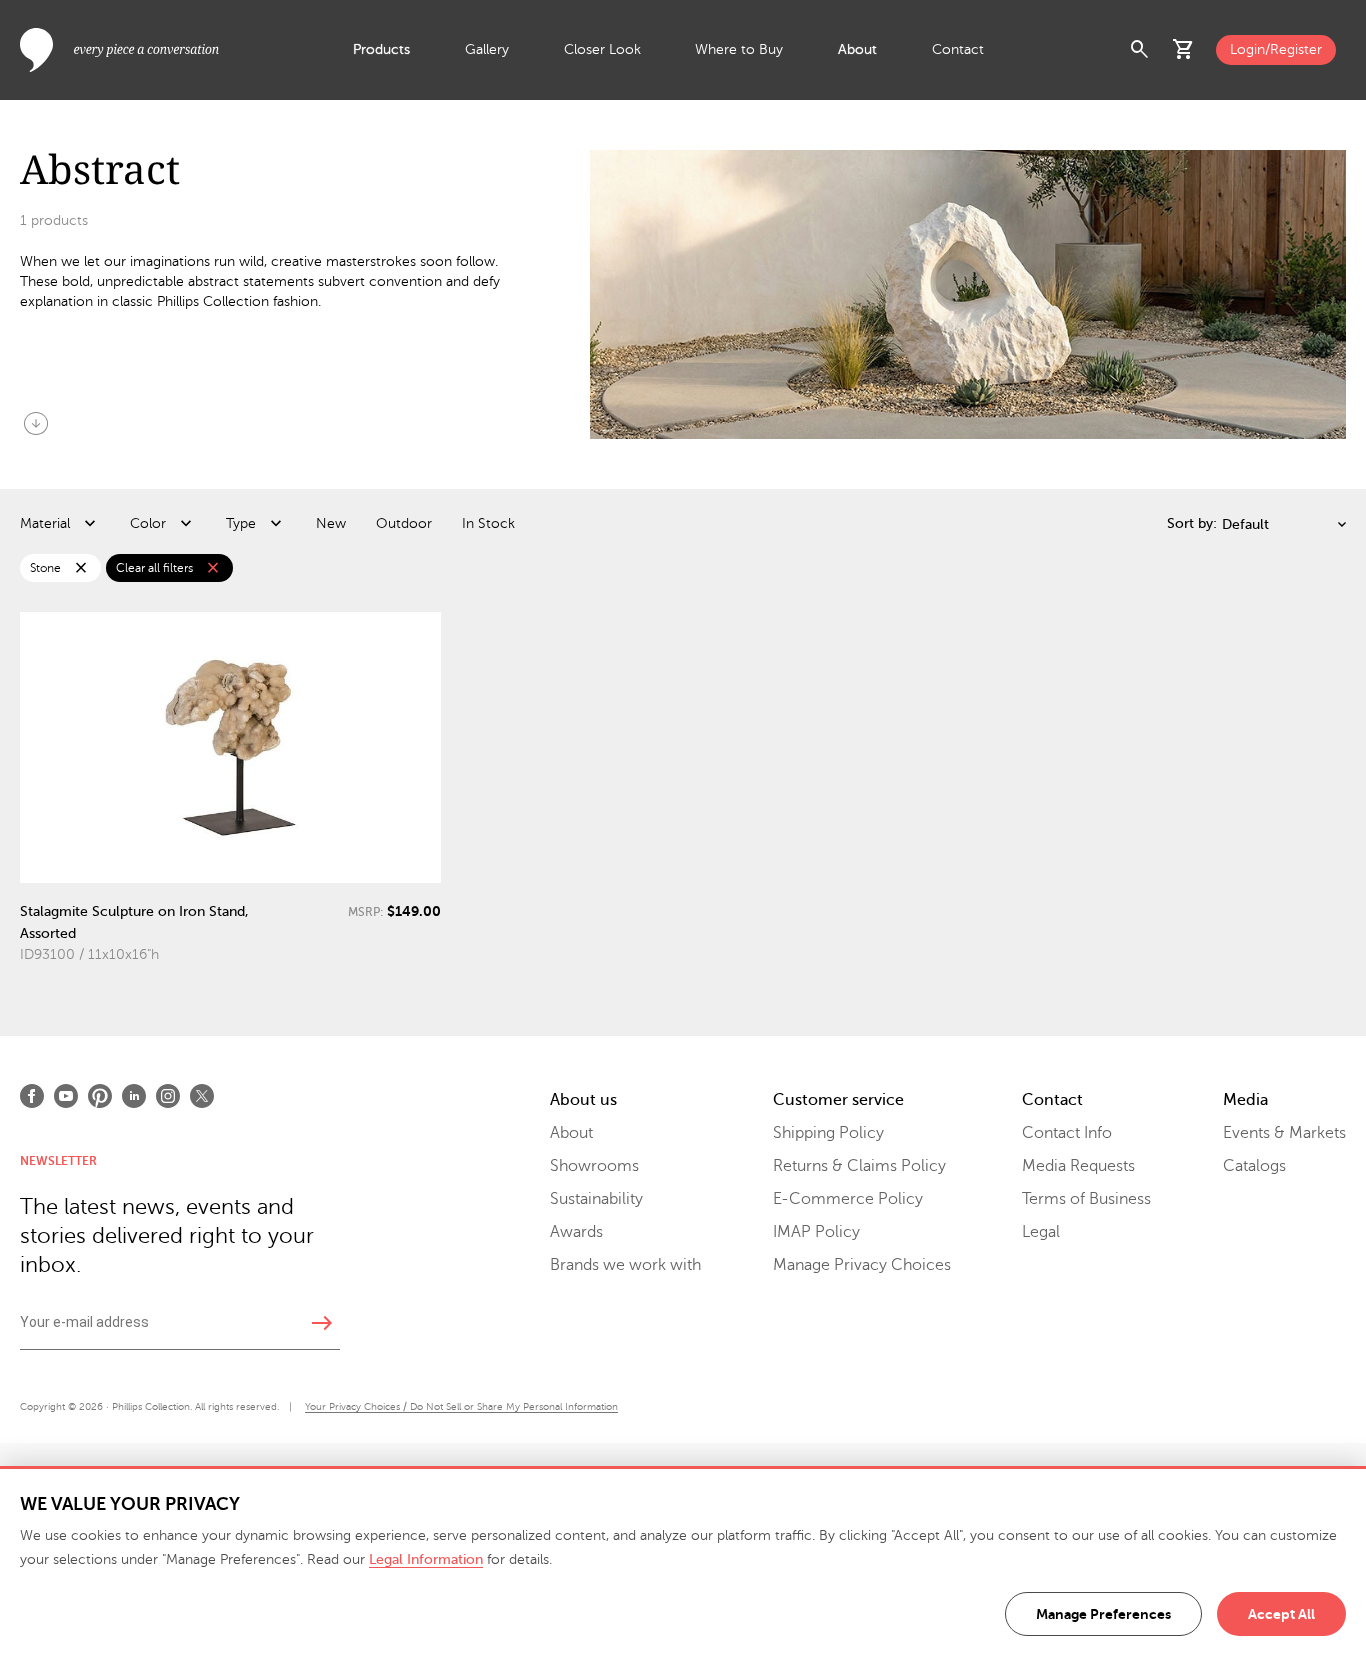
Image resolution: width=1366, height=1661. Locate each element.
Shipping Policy (828, 1133)
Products (381, 49)
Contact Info (1067, 1133)
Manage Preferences (1103, 1614)
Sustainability (596, 1199)
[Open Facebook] (32, 1096)
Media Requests (1078, 1166)
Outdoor (404, 523)
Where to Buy (739, 49)
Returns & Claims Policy (859, 1166)
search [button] (1140, 50)
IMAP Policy (816, 1232)
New (331, 523)
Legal (1041, 1232)
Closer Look (602, 49)
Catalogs (1254, 1166)
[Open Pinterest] (100, 1096)
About (857, 49)
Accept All (1281, 1614)
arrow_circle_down (36, 423)
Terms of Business (1086, 1199)
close (81, 568)
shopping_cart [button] (1184, 50)
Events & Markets (1284, 1133)
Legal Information (426, 1559)
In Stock (488, 523)
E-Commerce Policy (848, 1199)
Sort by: (1192, 523)
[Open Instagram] (168, 1096)
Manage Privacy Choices (862, 1265)
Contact (958, 49)
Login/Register (1276, 49)
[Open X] (202, 1096)
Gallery (487, 49)
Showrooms (594, 1166)
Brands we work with (625, 1265)
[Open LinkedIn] (134, 1096)
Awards (576, 1232)
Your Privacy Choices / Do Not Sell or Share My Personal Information (461, 1406)
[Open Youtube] (66, 1096)
